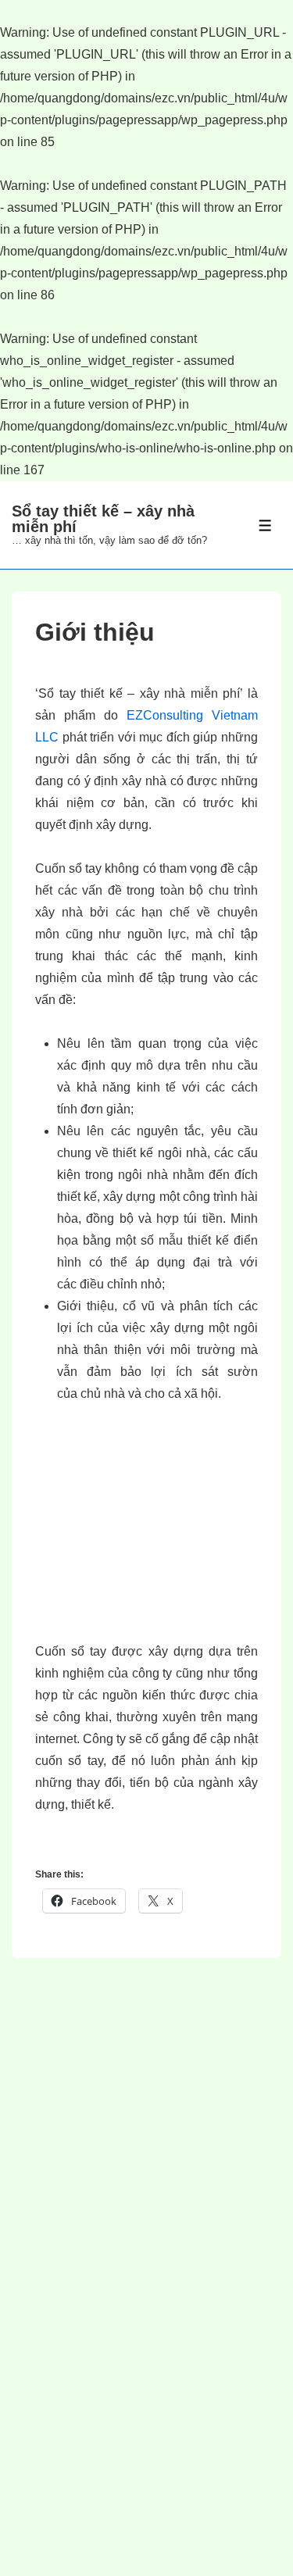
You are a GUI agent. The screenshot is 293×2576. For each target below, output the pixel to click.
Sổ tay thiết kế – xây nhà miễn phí (103, 519)
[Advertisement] (151, 1534)
